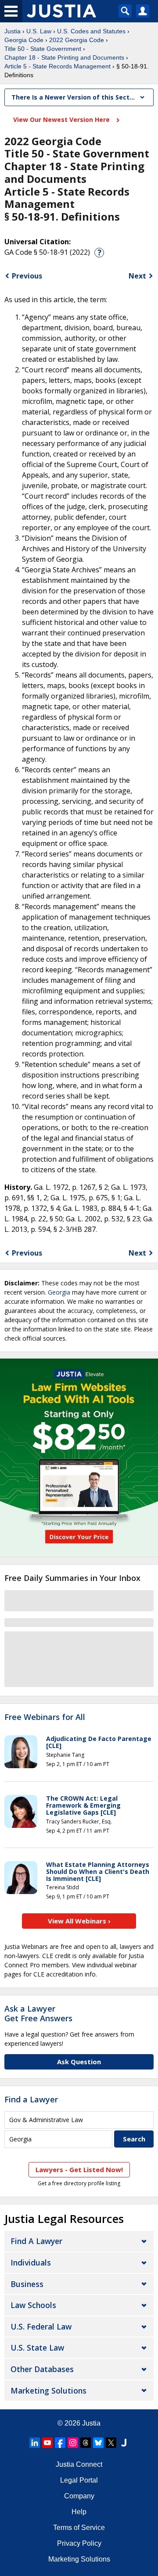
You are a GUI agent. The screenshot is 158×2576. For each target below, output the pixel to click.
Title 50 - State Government (43, 49)
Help (79, 2512)
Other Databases (42, 2369)
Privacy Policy (79, 2543)
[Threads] (86, 2443)
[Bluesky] (98, 2443)
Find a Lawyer (31, 2099)
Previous (27, 276)
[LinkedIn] (35, 2443)
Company (79, 2496)
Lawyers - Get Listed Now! (79, 2169)
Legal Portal (79, 2480)
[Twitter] (111, 2443)
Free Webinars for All (45, 1717)
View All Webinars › (79, 1921)
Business (27, 2284)
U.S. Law (39, 31)
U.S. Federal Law (41, 2326)
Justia (13, 31)
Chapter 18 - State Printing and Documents (64, 57)
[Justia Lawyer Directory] (124, 2443)
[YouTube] (47, 2443)
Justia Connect (79, 2464)
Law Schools (33, 2305)
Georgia (59, 1292)
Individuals (31, 2262)
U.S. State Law (37, 2348)
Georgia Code (24, 40)
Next (137, 276)
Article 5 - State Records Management (57, 66)
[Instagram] (73, 2443)
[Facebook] (60, 2443)
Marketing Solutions (48, 2390)
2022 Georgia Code (77, 40)
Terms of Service (79, 2528)
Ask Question (79, 2062)
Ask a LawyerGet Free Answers (38, 2013)
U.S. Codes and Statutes (91, 31)
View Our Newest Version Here (62, 120)
